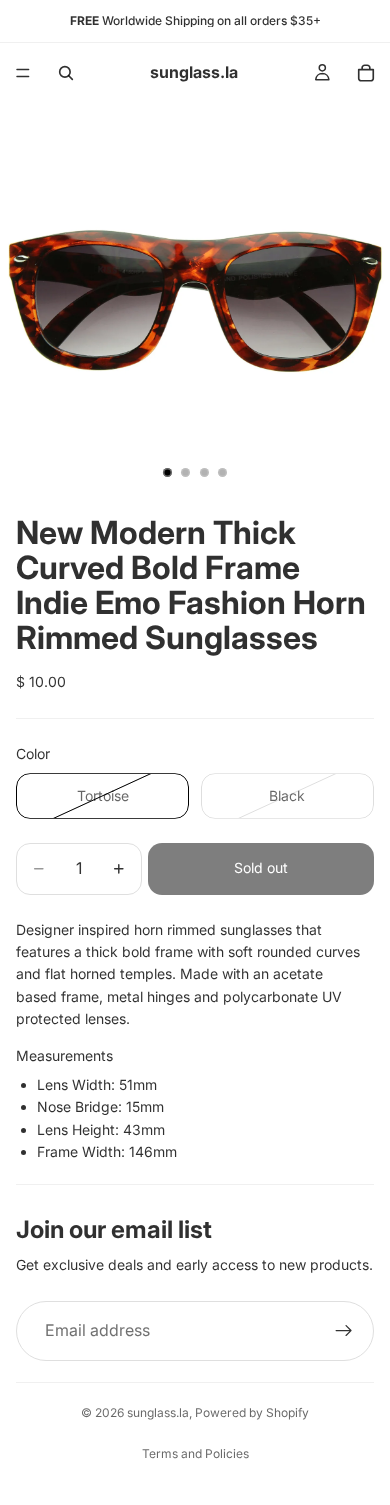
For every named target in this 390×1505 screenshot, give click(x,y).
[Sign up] (344, 1331)
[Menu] (23, 73)
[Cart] (366, 73)
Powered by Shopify (252, 1412)
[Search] (66, 73)
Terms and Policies (195, 1453)
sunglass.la (158, 1412)
